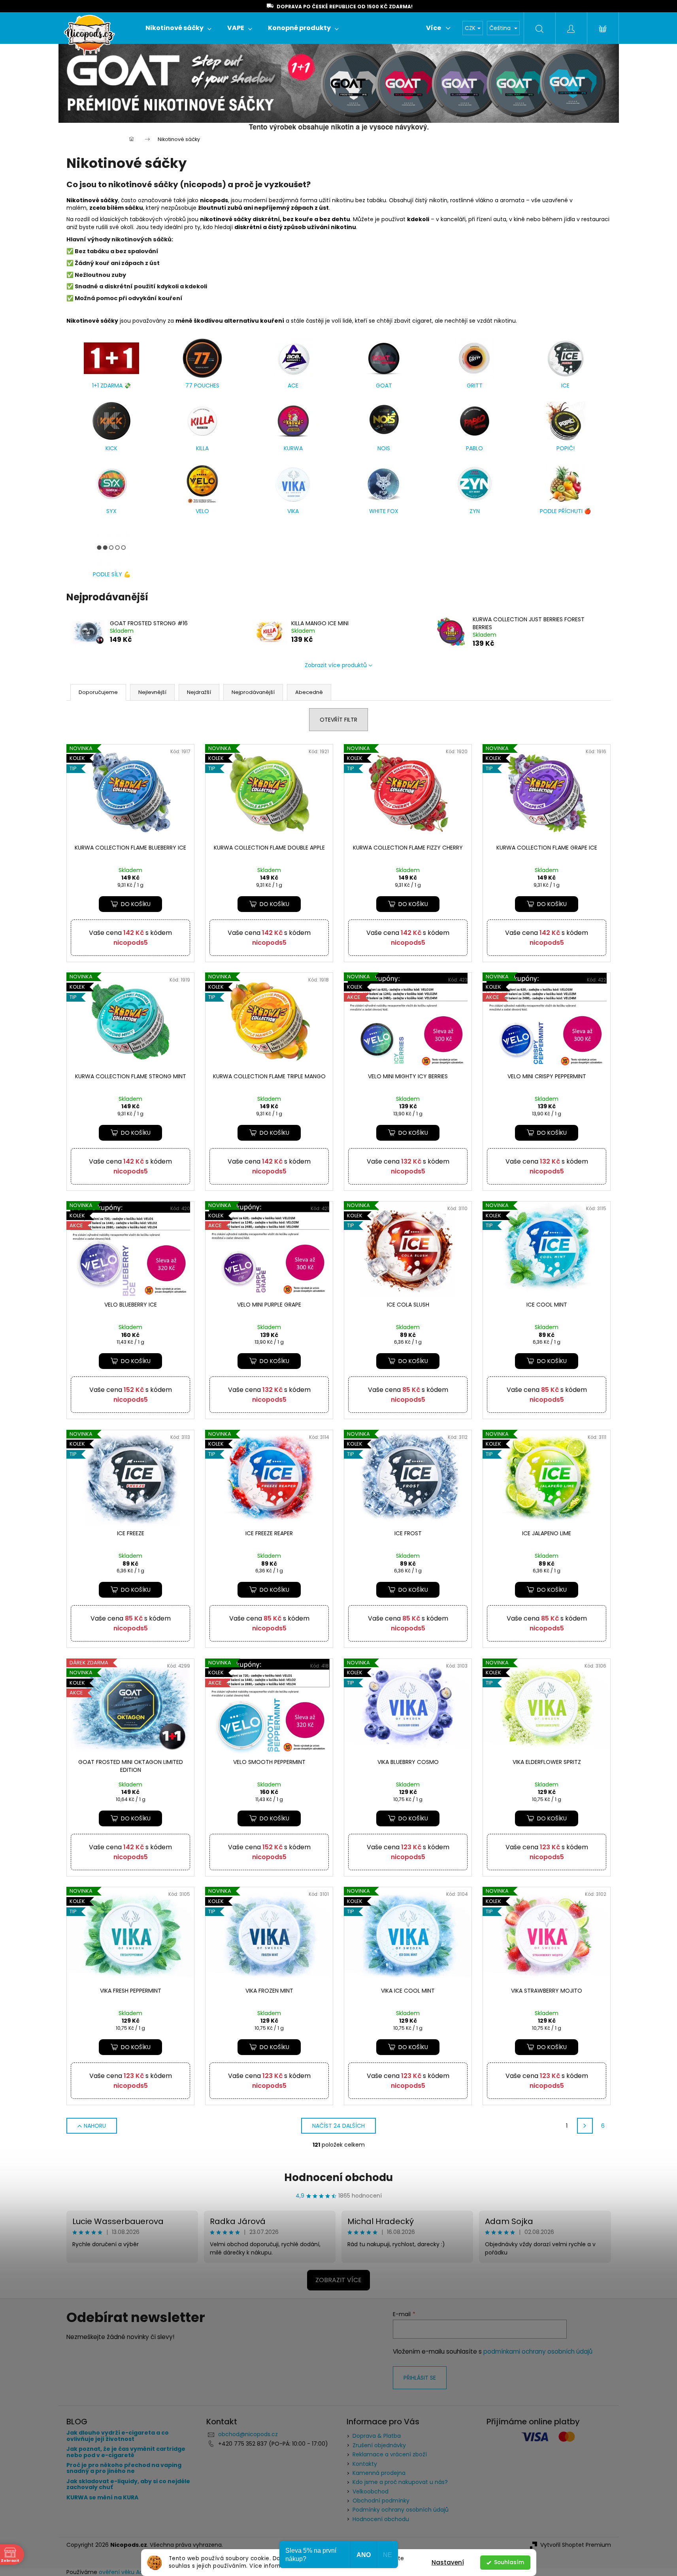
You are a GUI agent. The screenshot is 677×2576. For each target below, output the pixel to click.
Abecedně (309, 692)
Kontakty (365, 2464)
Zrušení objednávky (379, 2445)
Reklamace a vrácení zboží (390, 2454)
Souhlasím (509, 2562)
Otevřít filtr (338, 720)
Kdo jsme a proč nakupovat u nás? (400, 2482)
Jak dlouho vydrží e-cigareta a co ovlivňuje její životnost (118, 2436)
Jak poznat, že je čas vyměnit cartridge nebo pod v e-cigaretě (126, 2452)
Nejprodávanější (253, 692)
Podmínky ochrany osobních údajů (401, 2510)
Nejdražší (199, 692)
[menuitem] (178, 28)
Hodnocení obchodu (338, 2177)
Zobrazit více (338, 2280)
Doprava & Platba (377, 2436)
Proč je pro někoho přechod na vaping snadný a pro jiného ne (124, 2468)
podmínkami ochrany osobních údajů (538, 2351)
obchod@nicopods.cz (248, 2434)
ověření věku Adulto (126, 2572)
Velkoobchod (371, 2491)
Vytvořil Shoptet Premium (576, 2545)
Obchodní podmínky (381, 2501)
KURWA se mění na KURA (102, 2498)
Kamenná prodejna (379, 2473)
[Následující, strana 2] (585, 2126)
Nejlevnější (152, 692)
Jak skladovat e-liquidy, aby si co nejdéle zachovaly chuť (128, 2485)
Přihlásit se (420, 2378)
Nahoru (95, 2126)
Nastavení (448, 2562)
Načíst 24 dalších (338, 2126)
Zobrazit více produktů (336, 665)
